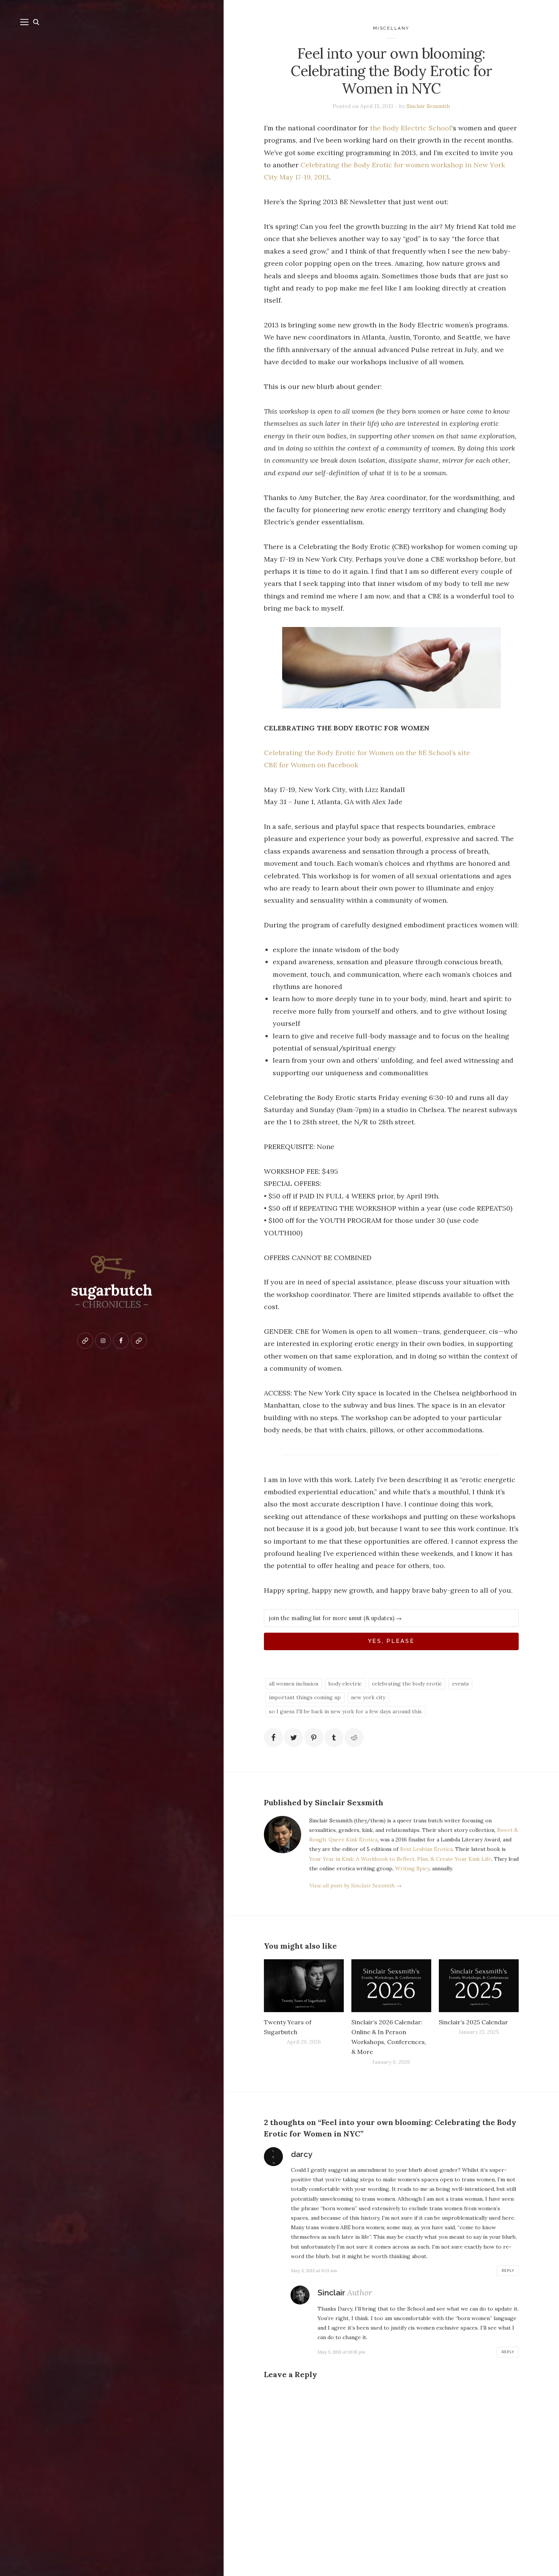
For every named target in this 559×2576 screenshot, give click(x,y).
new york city (368, 1697)
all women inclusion (294, 1684)
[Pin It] (314, 1738)
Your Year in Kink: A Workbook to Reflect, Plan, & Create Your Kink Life (400, 1859)
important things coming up (305, 1697)
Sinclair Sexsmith (428, 106)
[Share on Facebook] (273, 1738)
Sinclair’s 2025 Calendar (473, 2022)
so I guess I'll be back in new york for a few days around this (345, 1711)
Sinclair (331, 2293)
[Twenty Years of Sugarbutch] (304, 1986)
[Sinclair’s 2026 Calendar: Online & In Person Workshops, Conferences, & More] (391, 1986)
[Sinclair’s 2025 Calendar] (479, 1986)
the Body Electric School (411, 128)
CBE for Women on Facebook (311, 765)
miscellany (391, 28)
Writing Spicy (412, 1868)
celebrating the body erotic (407, 1684)
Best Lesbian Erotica (426, 1849)
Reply (508, 2271)
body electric (345, 1684)
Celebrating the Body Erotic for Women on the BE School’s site (367, 753)
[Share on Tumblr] (334, 1738)
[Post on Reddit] (354, 1738)
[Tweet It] (294, 1738)
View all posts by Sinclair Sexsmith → (355, 1886)
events (461, 1684)
